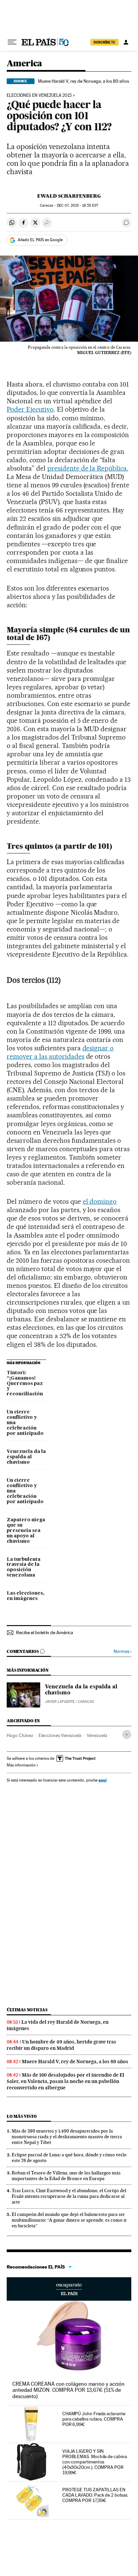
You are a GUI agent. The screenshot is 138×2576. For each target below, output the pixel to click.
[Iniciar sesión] (126, 42)
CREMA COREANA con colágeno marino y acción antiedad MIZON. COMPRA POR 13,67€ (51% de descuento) (68, 2390)
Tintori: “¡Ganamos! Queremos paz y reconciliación (25, 1384)
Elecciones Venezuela (60, 1735)
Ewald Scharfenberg (69, 196)
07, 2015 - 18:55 (78, 205)
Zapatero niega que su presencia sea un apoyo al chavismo (26, 1531)
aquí (102, 1780)
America (24, 64)
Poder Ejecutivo (30, 409)
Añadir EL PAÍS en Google (40, 240)
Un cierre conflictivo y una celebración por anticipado (25, 1423)
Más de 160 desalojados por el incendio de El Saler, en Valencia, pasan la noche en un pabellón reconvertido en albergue (65, 2081)
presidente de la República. (88, 468)
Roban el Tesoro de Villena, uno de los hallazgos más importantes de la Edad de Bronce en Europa (66, 2176)
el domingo (100, 1201)
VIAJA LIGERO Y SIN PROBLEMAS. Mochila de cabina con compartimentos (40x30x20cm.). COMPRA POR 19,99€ (95, 2462)
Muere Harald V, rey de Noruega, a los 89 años (83, 81)
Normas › (122, 1651)
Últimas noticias (27, 2010)
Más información (21, 1765)
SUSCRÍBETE (105, 42)
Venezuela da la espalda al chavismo (26, 1457)
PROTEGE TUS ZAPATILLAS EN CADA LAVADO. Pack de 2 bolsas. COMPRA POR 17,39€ (95, 2495)
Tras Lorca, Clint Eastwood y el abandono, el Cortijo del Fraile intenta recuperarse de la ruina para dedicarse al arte (69, 2196)
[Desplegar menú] (12, 42)
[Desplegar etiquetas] (127, 1734)
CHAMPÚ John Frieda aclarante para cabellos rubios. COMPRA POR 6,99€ (94, 2419)
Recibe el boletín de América (45, 1632)
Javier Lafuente (60, 1702)
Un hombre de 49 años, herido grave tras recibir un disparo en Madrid (61, 2045)
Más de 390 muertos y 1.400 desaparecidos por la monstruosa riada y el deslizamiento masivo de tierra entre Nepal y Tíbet (67, 2137)
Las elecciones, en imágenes (25, 1596)
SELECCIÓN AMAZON (69, 2289)
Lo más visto (22, 2116)
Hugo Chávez (20, 1735)
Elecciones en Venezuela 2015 (39, 95)
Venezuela (97, 1735)
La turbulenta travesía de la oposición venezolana (24, 1568)
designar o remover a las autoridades (60, 1052)
